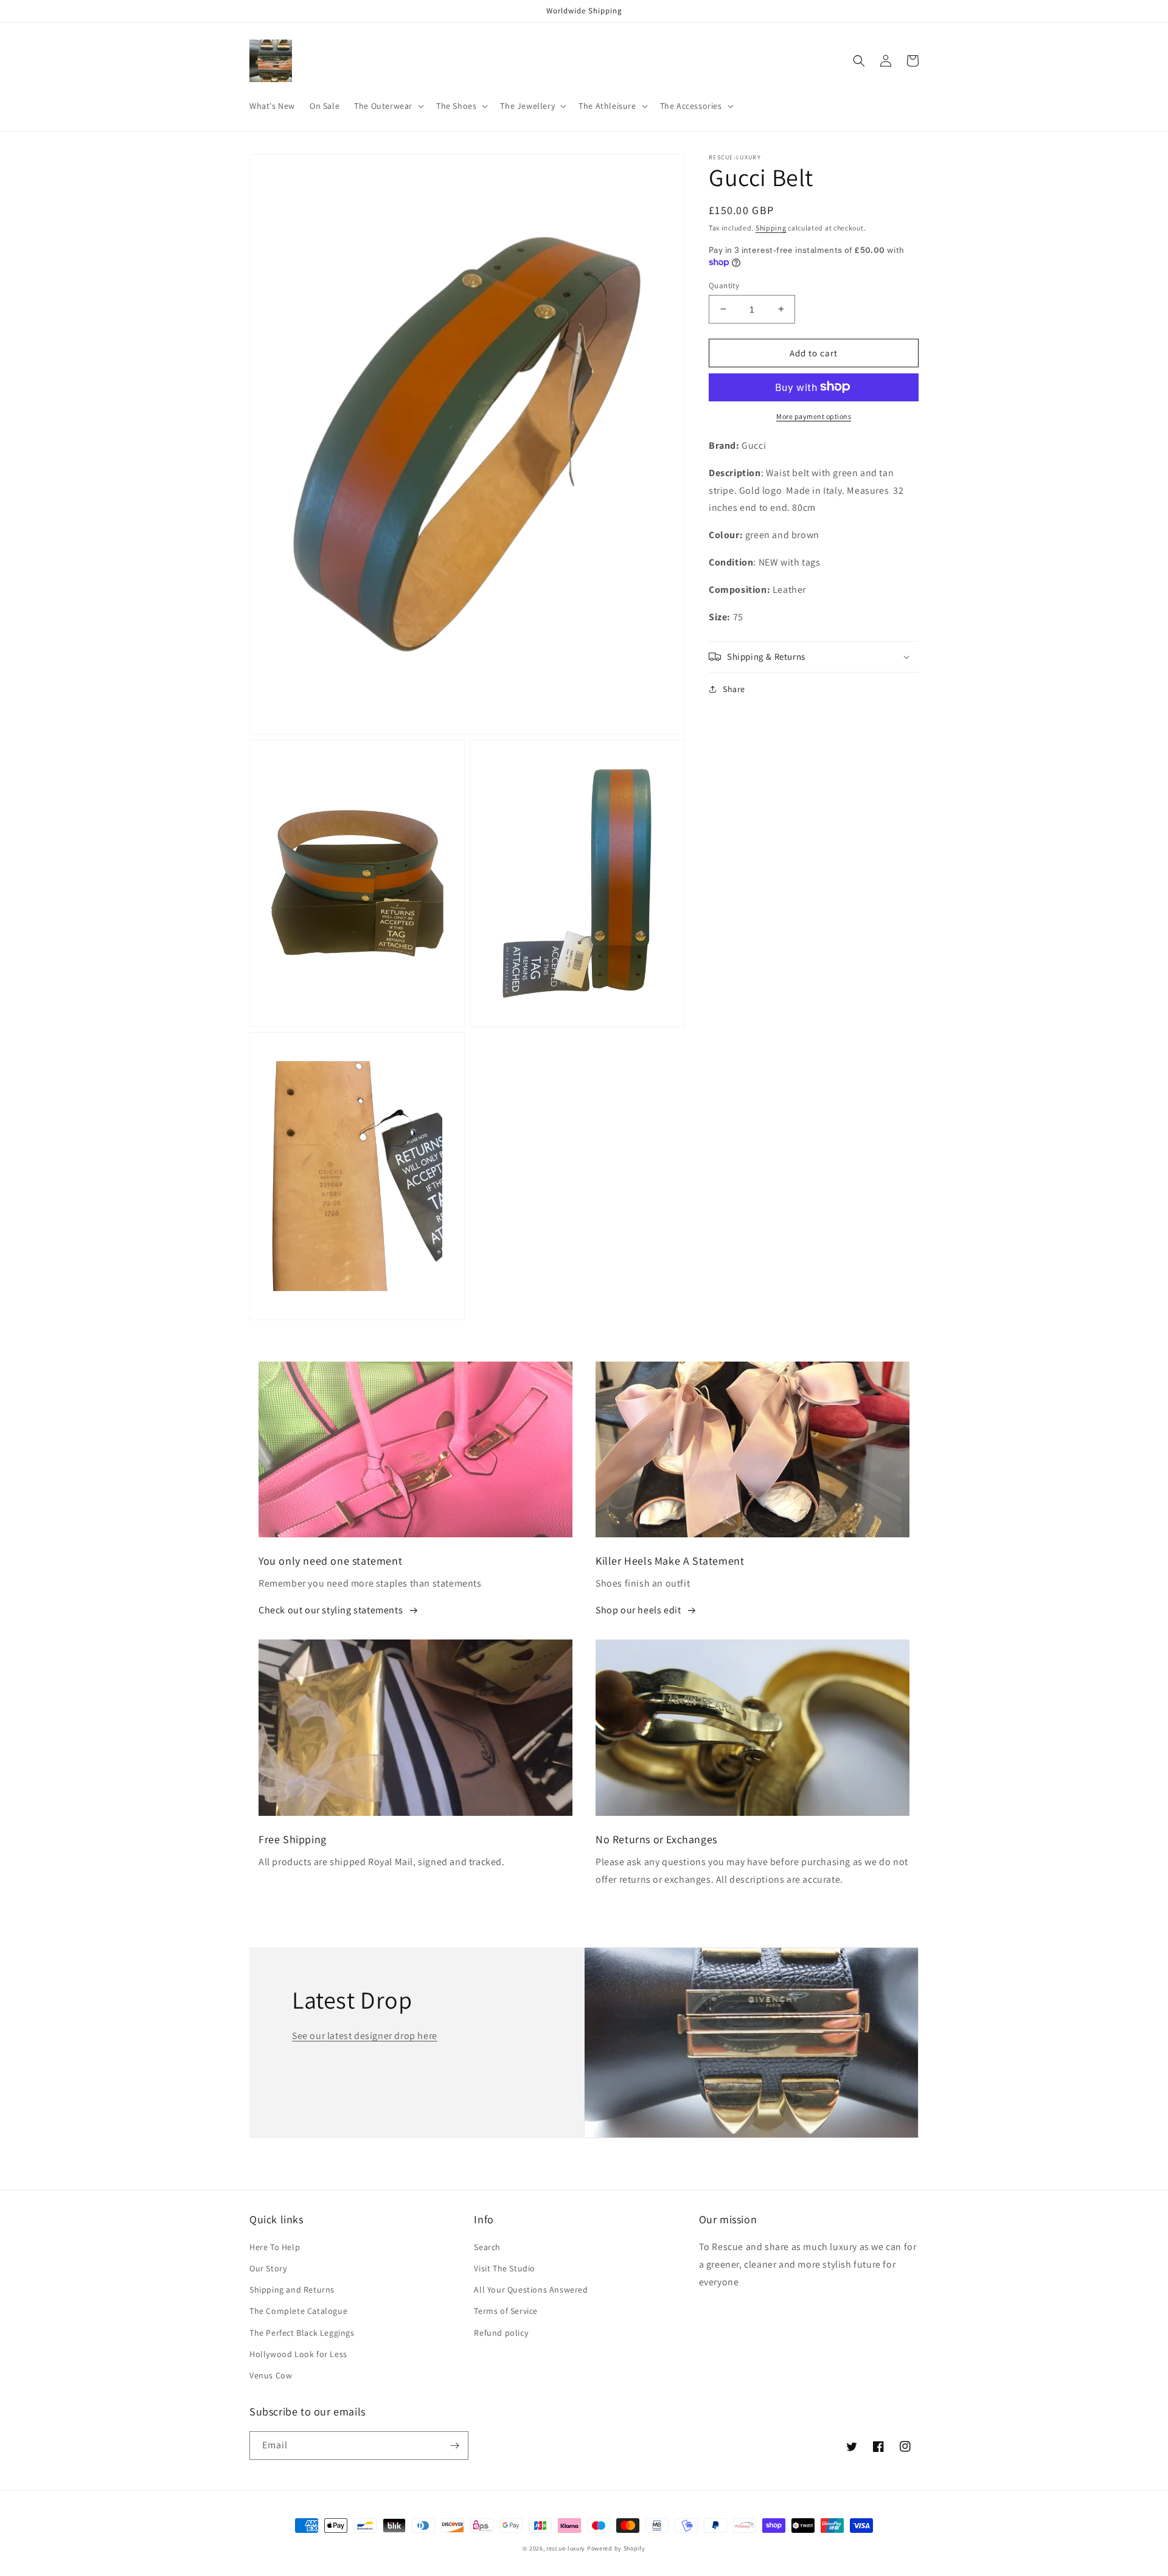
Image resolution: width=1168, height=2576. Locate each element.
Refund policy (501, 2333)
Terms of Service (506, 2311)
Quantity (724, 285)
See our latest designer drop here (365, 2036)
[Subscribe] (454, 2446)
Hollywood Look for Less (298, 2354)
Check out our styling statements (331, 1610)
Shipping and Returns (292, 2290)
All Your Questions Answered (531, 2290)
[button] (388, 106)
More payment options (814, 416)
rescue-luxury (566, 2548)
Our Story (268, 2268)
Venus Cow (271, 2375)
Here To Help (275, 2247)
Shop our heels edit (638, 1610)
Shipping (771, 228)
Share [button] (734, 689)
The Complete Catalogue (298, 2311)
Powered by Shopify (616, 2548)
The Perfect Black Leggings (302, 2333)
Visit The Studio (505, 2268)
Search (487, 2247)
